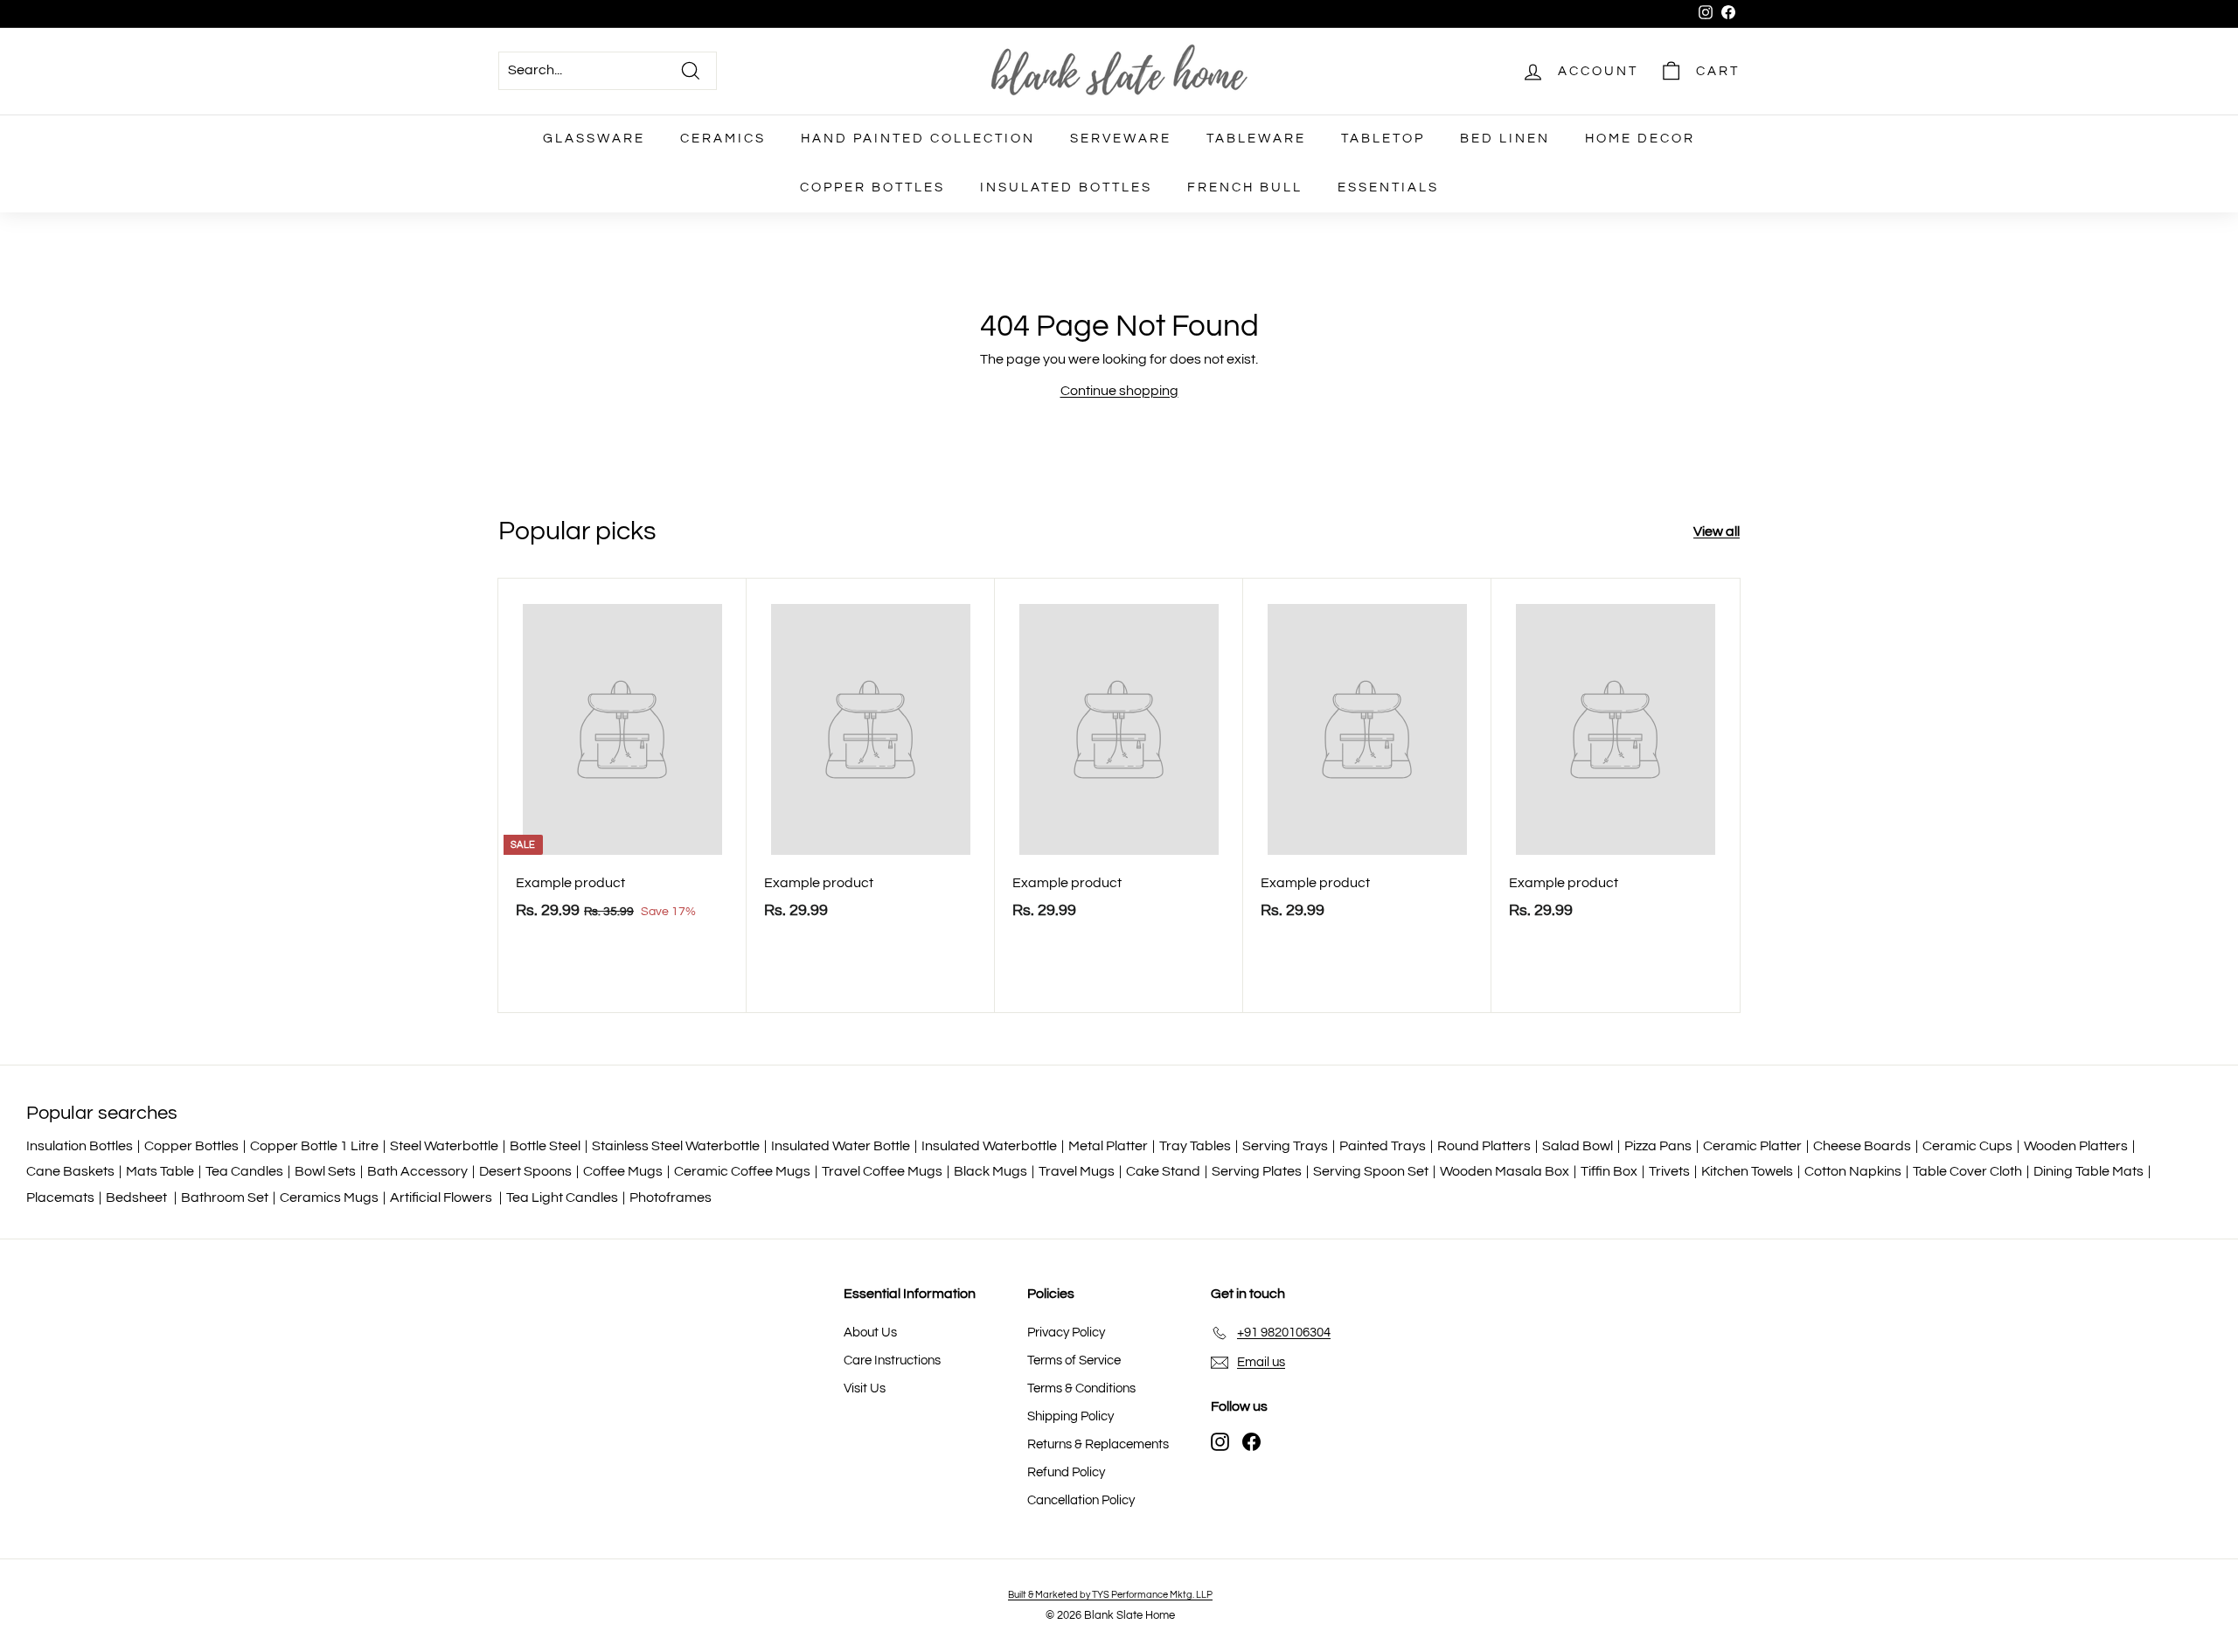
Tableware (1256, 139)
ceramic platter (1752, 1146)
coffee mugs (623, 1171)
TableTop (1383, 139)
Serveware (1121, 139)
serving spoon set (1371, 1171)
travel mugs (1077, 1171)
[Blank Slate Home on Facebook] (1251, 1442)
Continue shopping (1119, 391)
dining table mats (2089, 1171)
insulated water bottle (841, 1146)
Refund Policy (1066, 1472)
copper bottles (191, 1146)
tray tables (1195, 1146)
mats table (160, 1171)
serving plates (1257, 1171)
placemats (60, 1197)
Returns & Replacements (1098, 1444)
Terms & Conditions (1081, 1388)
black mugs (990, 1171)
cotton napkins (1853, 1171)
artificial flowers (442, 1197)
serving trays (1285, 1146)
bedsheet (138, 1197)
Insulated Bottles (1066, 187)
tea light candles (562, 1197)
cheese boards (1862, 1146)
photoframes (671, 1197)
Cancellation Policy (1081, 1500)
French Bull (1245, 187)
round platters (1484, 1146)
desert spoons (525, 1171)
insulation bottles (80, 1146)
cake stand (1163, 1171)
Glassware (594, 139)
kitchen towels (1747, 1171)
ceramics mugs (329, 1197)
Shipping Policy (1070, 1416)
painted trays (1383, 1146)
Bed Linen (1505, 139)
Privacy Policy (1066, 1333)
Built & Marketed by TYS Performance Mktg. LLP (1110, 1595)
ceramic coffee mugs (742, 1171)
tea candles (244, 1171)
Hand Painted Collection (918, 139)
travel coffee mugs (882, 1171)
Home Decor (1640, 139)
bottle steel (545, 1146)
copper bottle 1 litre (314, 1146)
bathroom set (225, 1197)
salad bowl (1578, 1146)
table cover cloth (1967, 1171)
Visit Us (865, 1388)
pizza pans (1658, 1146)
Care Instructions (892, 1360)
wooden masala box (1505, 1171)
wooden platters (2076, 1146)
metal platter (1108, 1146)
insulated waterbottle (989, 1146)
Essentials (1388, 187)
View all (1717, 531)
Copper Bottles (872, 187)
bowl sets (325, 1171)
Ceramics (723, 139)
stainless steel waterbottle (676, 1146)
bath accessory (417, 1171)
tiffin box (1609, 1171)
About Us (870, 1333)
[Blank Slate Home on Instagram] (1220, 1442)
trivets (1669, 1171)
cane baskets (70, 1171)
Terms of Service (1074, 1360)
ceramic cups (1967, 1146)
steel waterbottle (444, 1146)
